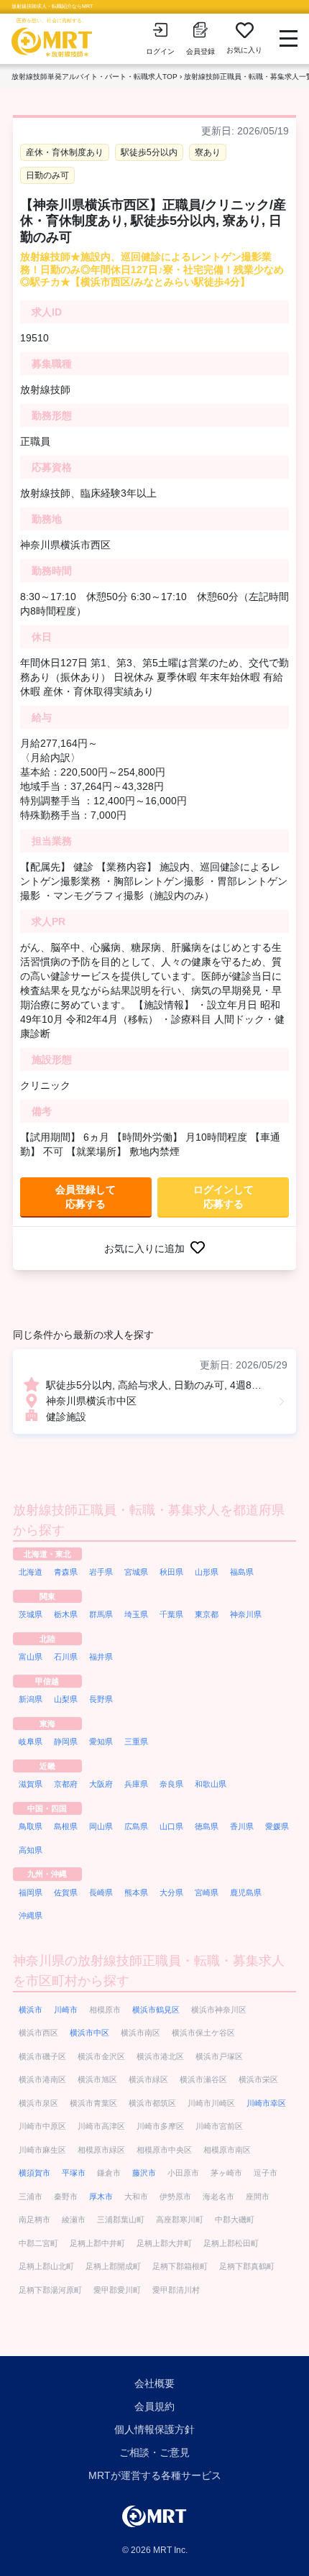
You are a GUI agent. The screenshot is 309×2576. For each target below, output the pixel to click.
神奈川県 (246, 1614)
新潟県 (31, 1699)
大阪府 (101, 1784)
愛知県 (101, 1742)
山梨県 (66, 1699)
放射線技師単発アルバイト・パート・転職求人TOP (94, 77)
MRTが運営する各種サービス (155, 2475)
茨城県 (31, 1614)
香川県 (242, 1826)
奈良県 (171, 1784)
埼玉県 (136, 1614)
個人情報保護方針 (154, 2429)
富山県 (31, 1657)
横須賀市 (34, 2173)
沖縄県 (31, 1915)
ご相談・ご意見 (154, 2452)
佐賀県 (66, 1892)
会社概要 (154, 2383)
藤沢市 (144, 2173)
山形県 (207, 1572)
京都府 (66, 1784)
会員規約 (154, 2406)
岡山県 (101, 1826)
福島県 (242, 1572)
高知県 (31, 1850)
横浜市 (31, 2010)
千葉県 (171, 1614)
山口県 (171, 1826)
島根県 (66, 1826)
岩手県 (101, 1572)
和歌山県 (211, 1784)
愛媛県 (277, 1826)
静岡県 (66, 1742)
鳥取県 (31, 1826)
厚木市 (101, 2196)
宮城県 (136, 1572)
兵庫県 (136, 1784)
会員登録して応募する (86, 1197)
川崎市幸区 (266, 2103)
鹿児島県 (246, 1892)
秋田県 (171, 1572)
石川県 (66, 1657)
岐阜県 (31, 1742)
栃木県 (66, 1614)
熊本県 (136, 1892)
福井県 (101, 1657)
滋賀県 (31, 1784)
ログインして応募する (223, 1197)
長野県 (101, 1699)
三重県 (136, 1742)
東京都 (207, 1614)
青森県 (66, 1572)
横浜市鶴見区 (156, 2010)
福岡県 (31, 1892)
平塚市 (74, 2173)
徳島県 (207, 1826)
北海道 (31, 1572)
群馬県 (101, 1614)
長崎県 (101, 1892)
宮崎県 (207, 1892)
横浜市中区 (89, 2033)
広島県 (136, 1826)
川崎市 (66, 2010)
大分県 (171, 1892)
